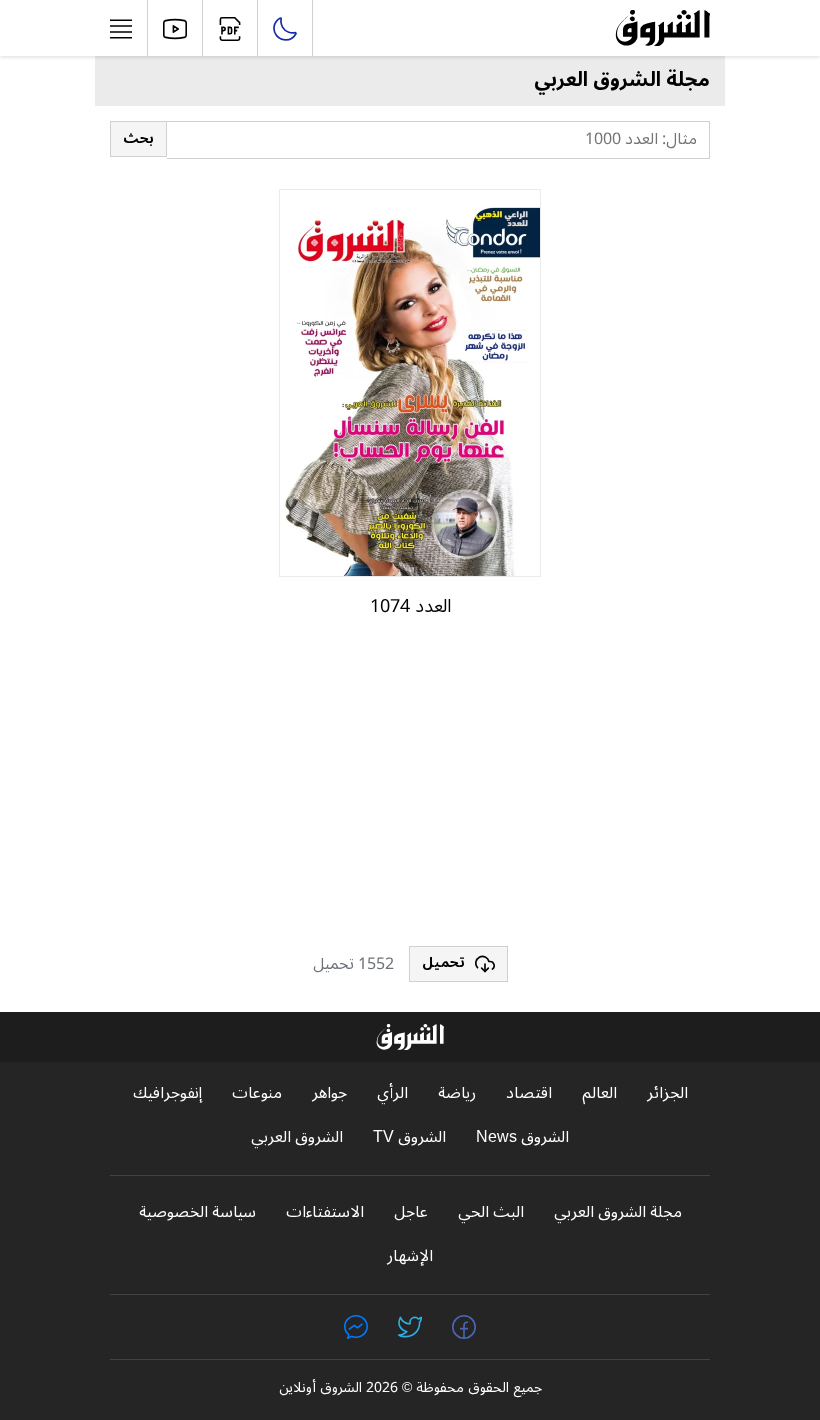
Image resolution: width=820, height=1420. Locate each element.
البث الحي (491, 1212)
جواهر (329, 1093)
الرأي (392, 1093)
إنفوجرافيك (167, 1093)
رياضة (457, 1093)
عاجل (411, 1212)
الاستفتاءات (325, 1212)
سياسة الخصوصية (197, 1212)
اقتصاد (529, 1093)
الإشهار (410, 1256)
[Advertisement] (410, 791)
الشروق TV (409, 1137)
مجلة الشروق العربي (618, 1212)
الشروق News (522, 1137)
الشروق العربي (297, 1137)
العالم (599, 1093)
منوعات (257, 1093)
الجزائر (667, 1093)
